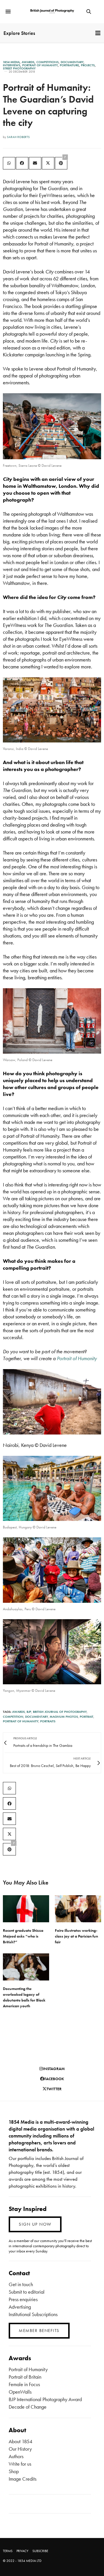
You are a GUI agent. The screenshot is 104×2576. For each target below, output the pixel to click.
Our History (20, 2449)
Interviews (12, 65)
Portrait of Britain (25, 2377)
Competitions (48, 62)
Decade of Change (28, 2407)
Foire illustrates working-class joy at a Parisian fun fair (76, 1936)
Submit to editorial (27, 2292)
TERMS (8, 2551)
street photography (19, 68)
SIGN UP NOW (35, 2224)
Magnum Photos (64, 1717)
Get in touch (21, 2284)
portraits (48, 1721)
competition (13, 1717)
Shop (14, 2471)
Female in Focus (24, 2384)
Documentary (72, 62)
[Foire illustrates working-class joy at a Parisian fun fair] (78, 1909)
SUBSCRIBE (40, 2551)
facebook (54, 2079)
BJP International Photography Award (45, 2399)
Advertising (20, 2307)
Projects (88, 65)
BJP (29, 1712)
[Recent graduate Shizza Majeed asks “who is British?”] (26, 1909)
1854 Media (11, 62)
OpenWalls (20, 2392)
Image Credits (23, 2479)
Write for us (20, 2464)
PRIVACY (22, 2551)
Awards (28, 62)
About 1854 (21, 2441)
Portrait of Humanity (40, 65)
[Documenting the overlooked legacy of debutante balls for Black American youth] (26, 1967)
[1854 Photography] (52, 11)
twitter (54, 2089)
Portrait (87, 1717)
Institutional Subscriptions (33, 2314)
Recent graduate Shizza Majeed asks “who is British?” (23, 1936)
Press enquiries (23, 2299)
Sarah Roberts (18, 137)
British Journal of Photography (60, 1712)
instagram (54, 2069)
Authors (16, 2456)
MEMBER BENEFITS (39, 2331)
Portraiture (69, 65)
